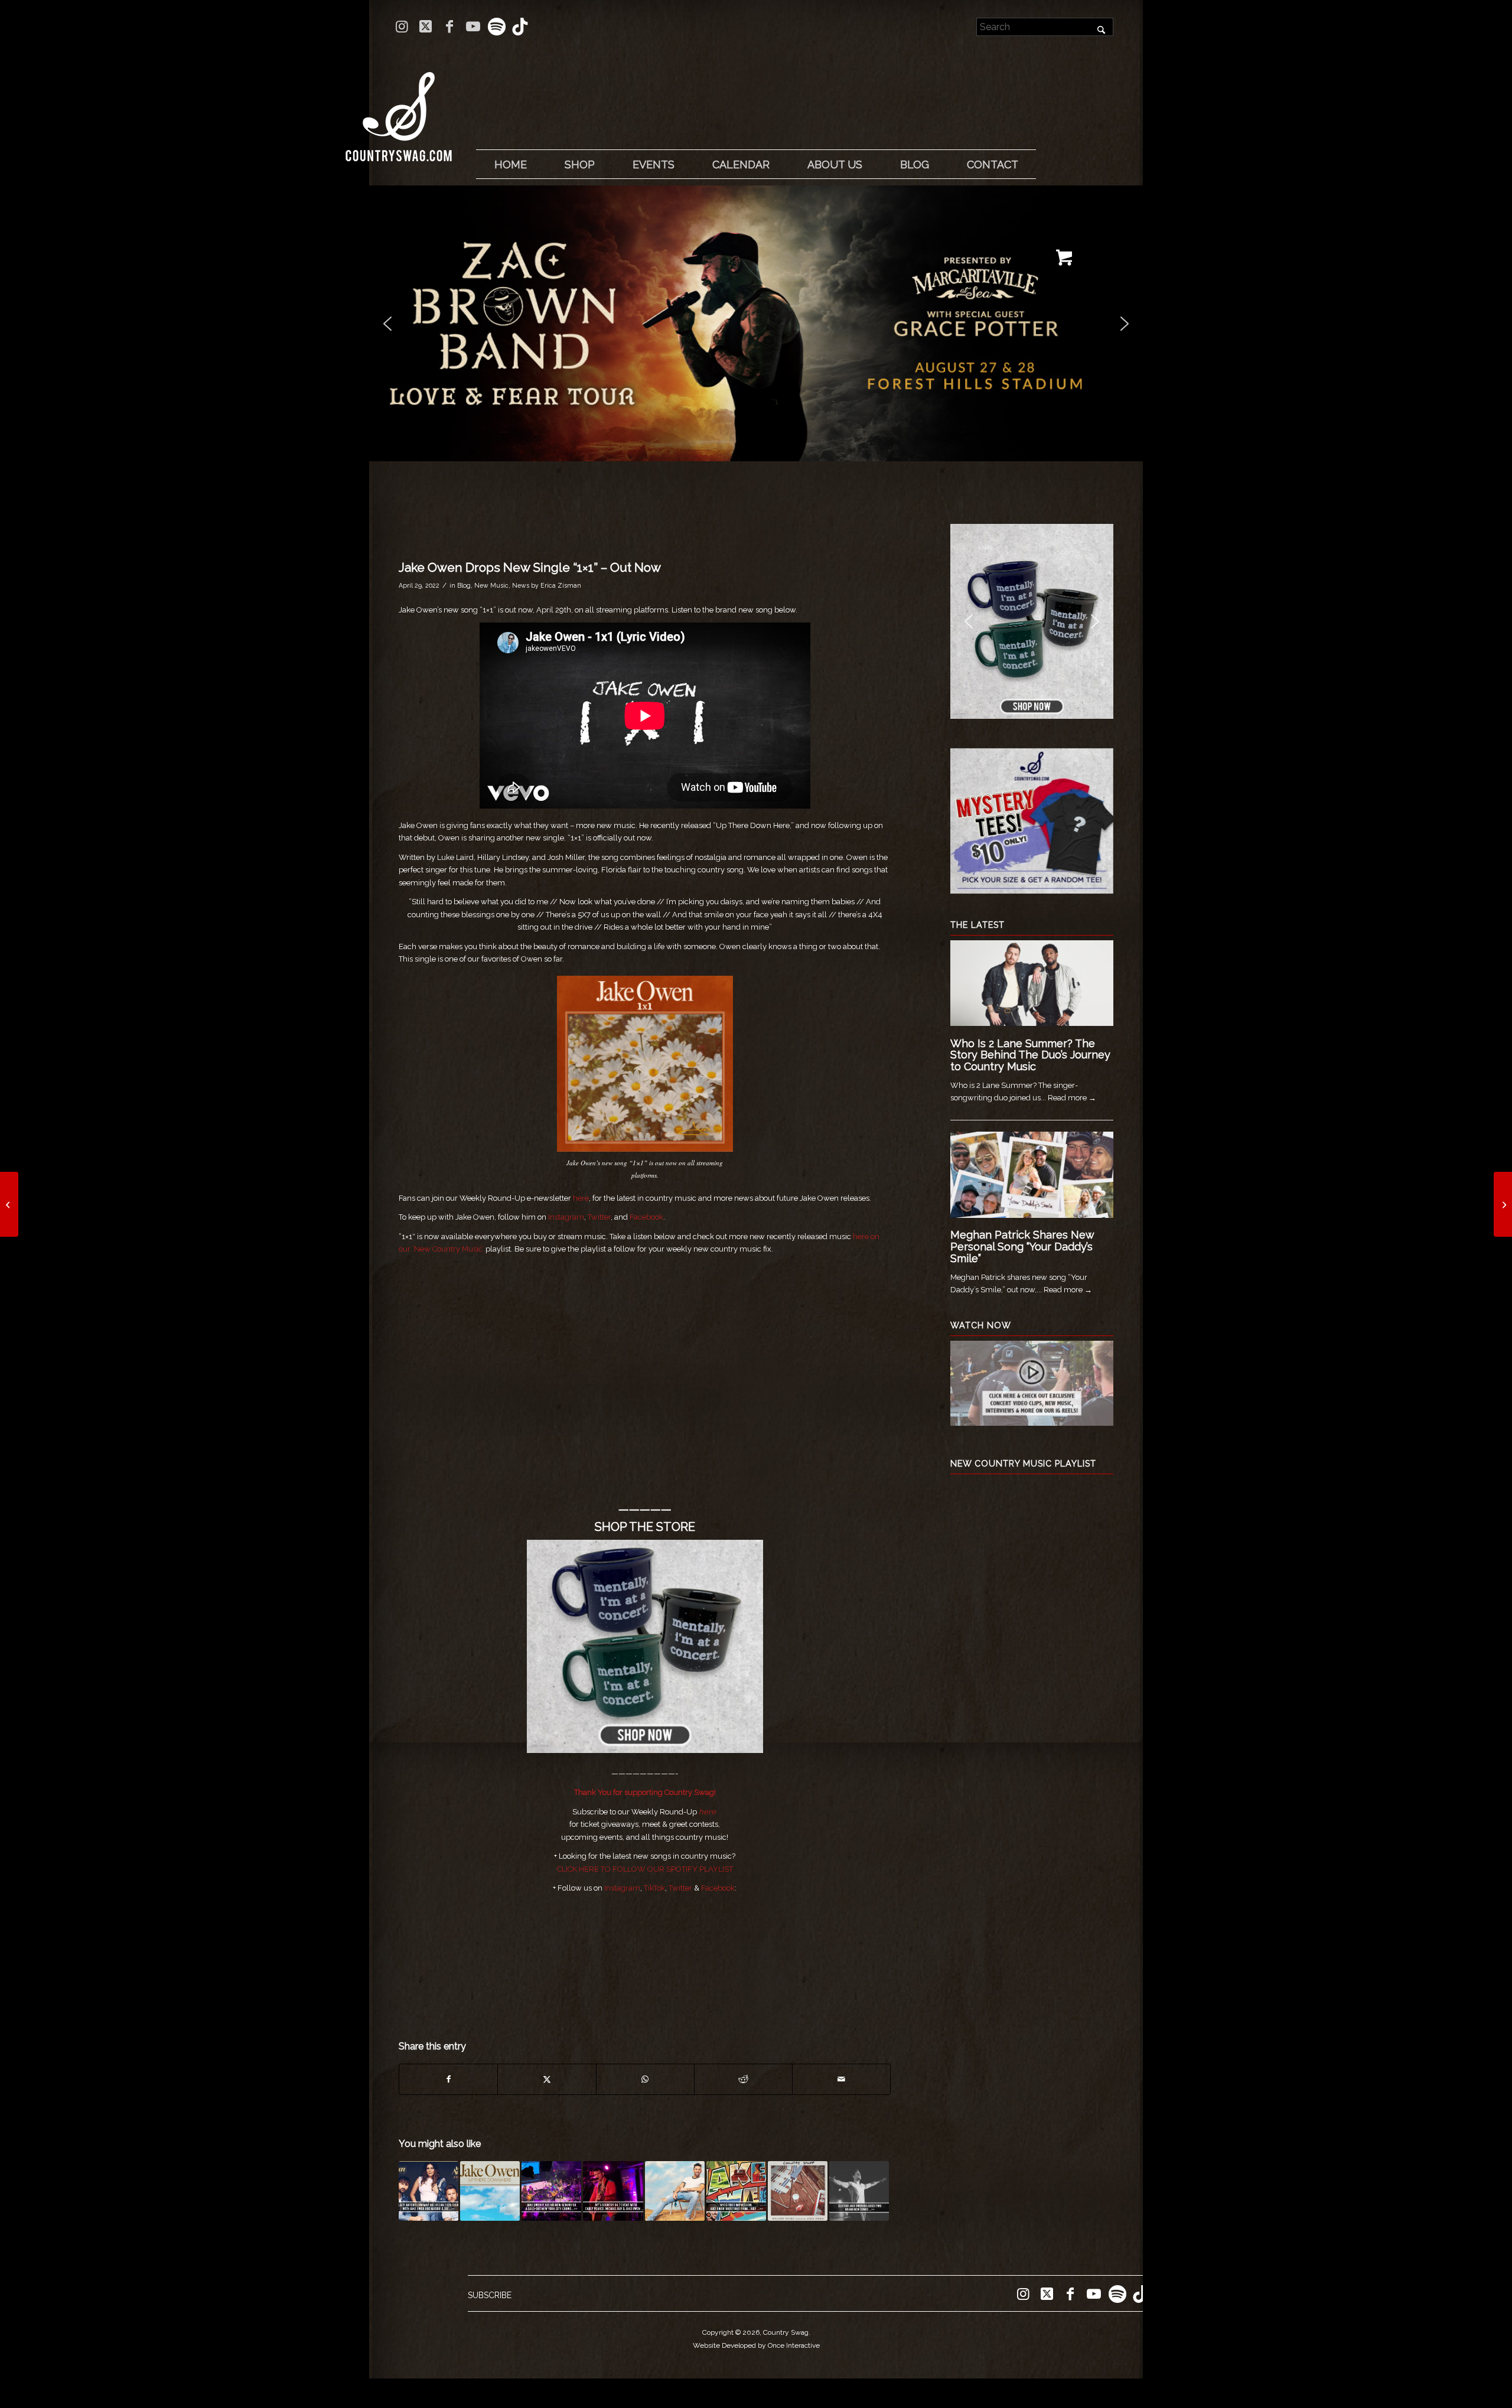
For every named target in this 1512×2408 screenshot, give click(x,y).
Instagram (566, 1217)
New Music (491, 585)
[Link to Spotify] (496, 27)
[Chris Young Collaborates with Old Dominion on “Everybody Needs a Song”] (1503, 1204)
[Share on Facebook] (448, 2079)
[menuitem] (510, 165)
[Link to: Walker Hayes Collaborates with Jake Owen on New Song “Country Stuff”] (798, 2191)
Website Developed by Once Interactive (756, 2345)
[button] (756, 323)
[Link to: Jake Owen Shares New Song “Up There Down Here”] (490, 2191)
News (521, 585)
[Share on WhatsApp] (645, 2079)
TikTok (654, 1888)
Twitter (599, 1217)
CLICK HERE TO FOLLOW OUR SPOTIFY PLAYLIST (645, 1869)
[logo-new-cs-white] (399, 108)
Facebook (646, 1217)
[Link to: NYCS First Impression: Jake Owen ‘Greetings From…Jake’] (736, 2191)
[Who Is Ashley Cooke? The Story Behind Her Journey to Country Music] (9, 1204)
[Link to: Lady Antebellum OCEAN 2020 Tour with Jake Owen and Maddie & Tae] (428, 2191)
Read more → (1072, 1098)
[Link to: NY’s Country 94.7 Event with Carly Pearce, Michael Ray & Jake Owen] (613, 2191)
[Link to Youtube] (473, 27)
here (581, 1198)
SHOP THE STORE (645, 1527)
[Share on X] (547, 2079)
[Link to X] (426, 27)
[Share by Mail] (841, 2079)
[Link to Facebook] (449, 27)
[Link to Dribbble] (520, 27)
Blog (464, 585)
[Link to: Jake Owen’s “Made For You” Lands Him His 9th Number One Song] (675, 2191)
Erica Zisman (561, 585)
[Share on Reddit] (743, 2079)
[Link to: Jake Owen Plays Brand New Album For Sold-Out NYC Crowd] (551, 2191)
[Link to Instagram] (402, 27)
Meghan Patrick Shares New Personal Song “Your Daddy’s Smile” (1022, 1247)
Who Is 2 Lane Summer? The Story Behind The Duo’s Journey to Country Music (1030, 1055)
